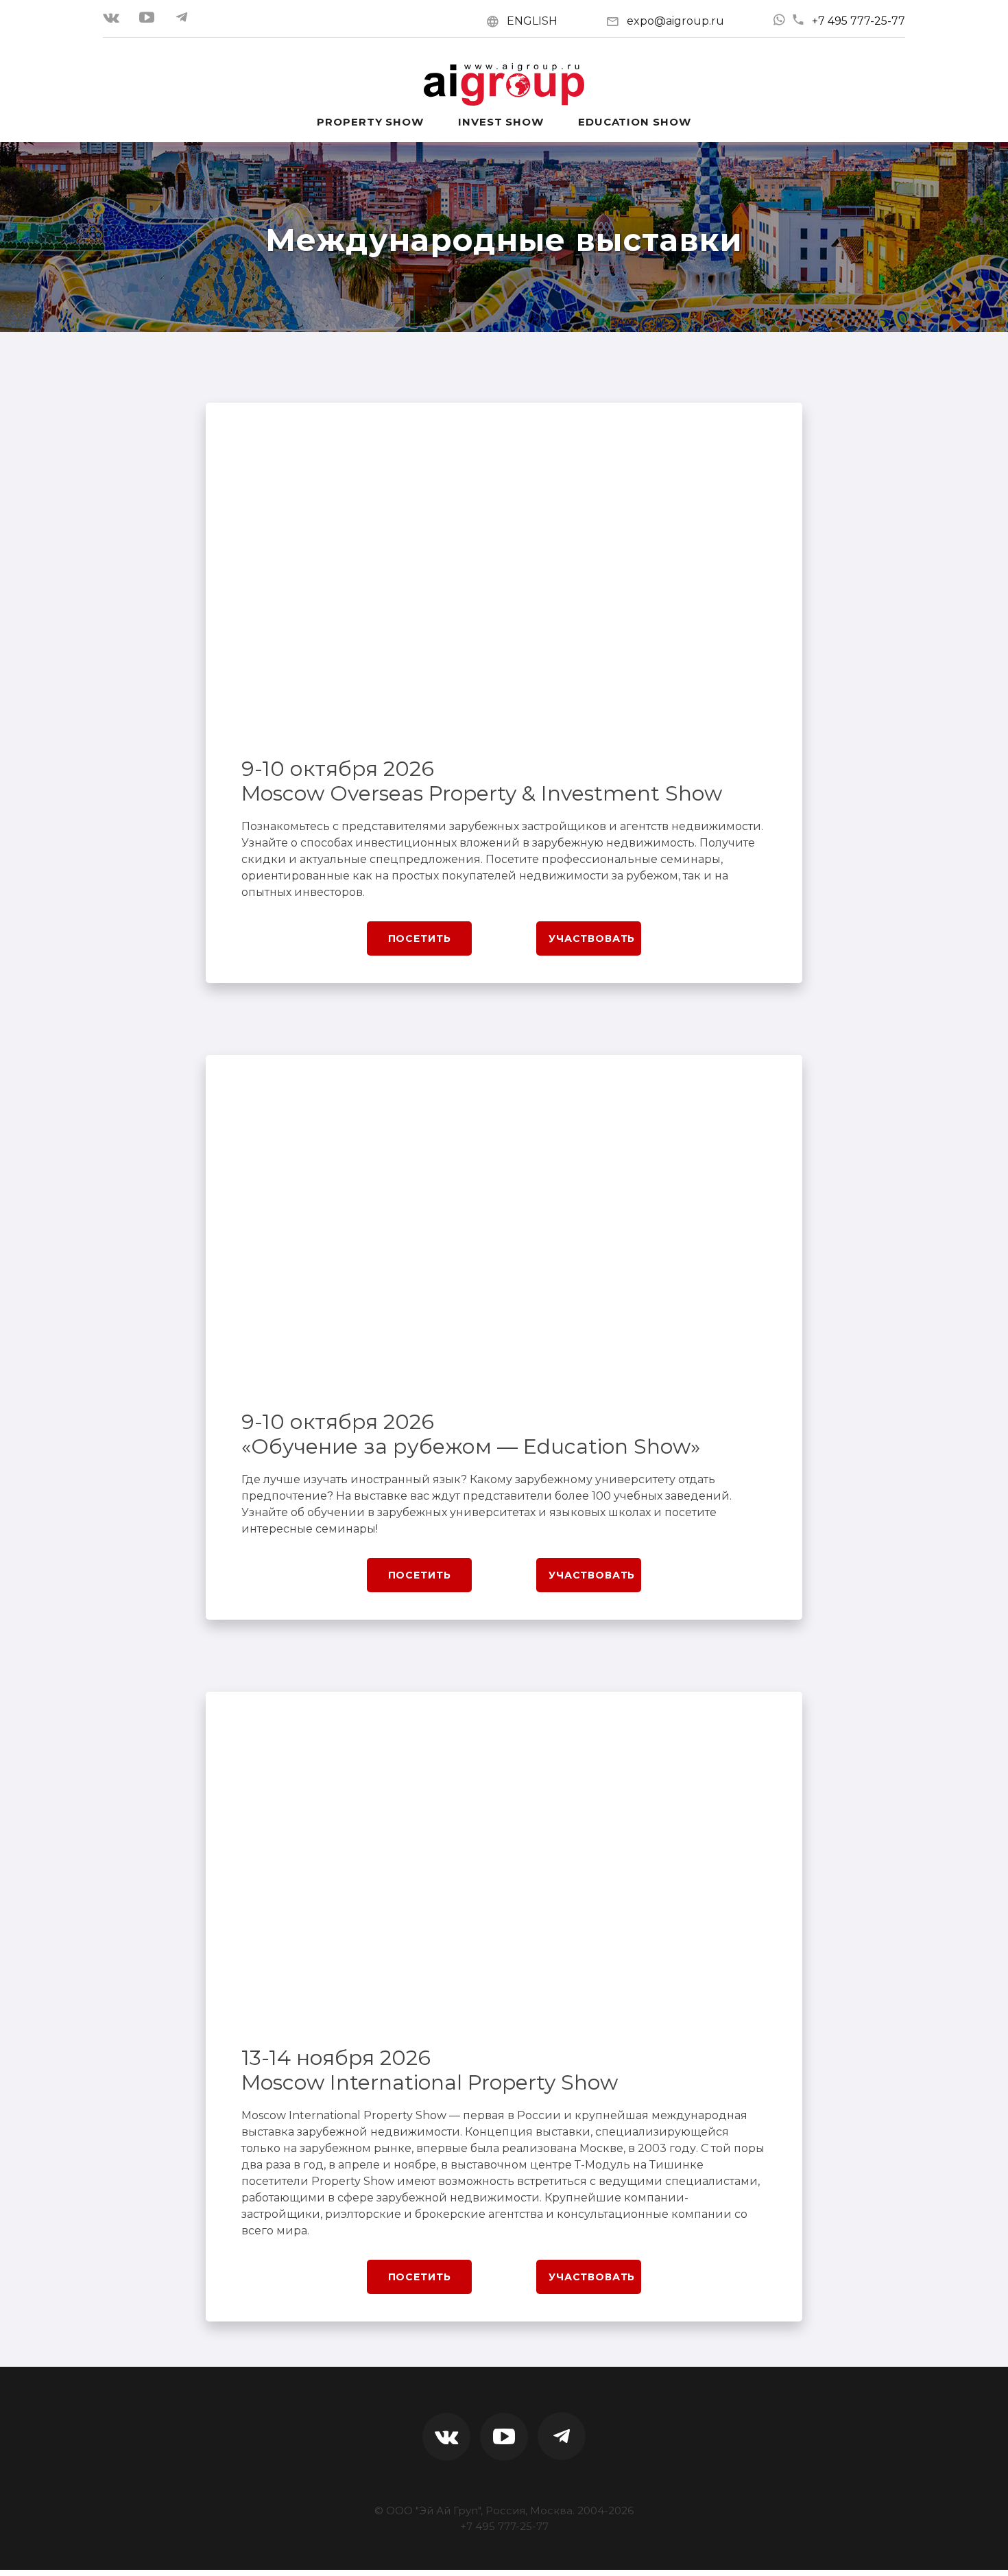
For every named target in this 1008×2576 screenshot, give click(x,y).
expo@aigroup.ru (675, 21)
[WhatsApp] (779, 20)
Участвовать (592, 938)
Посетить (420, 938)
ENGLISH (532, 21)
